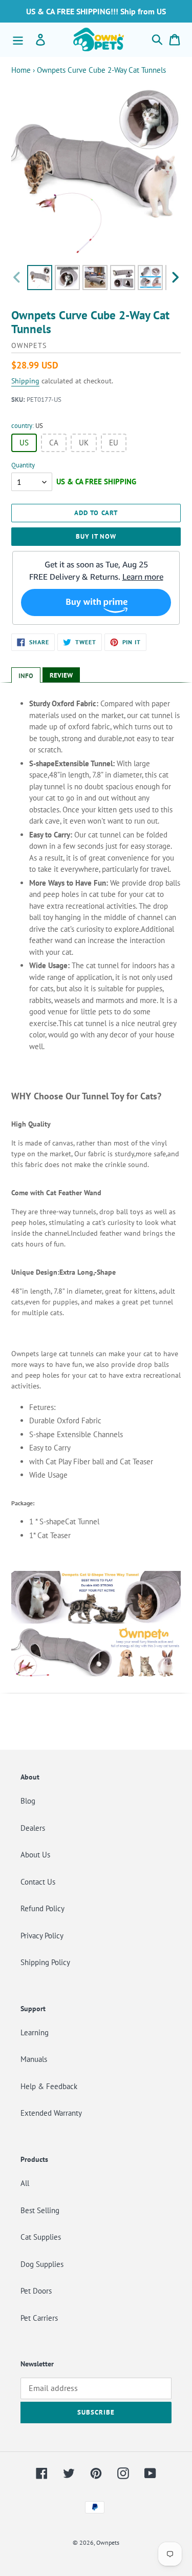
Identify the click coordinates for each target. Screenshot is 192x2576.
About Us (35, 1855)
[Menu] (18, 39)
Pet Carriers (39, 2318)
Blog (28, 1801)
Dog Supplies (42, 2264)
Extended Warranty (51, 2113)
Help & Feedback (49, 2086)
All (25, 2183)
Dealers (33, 1828)
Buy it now (96, 536)
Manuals (34, 2059)
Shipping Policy (45, 1962)
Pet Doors (36, 2291)
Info (26, 676)
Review (61, 675)
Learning (35, 2032)
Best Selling (40, 2210)
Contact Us (38, 1882)
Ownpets (108, 2542)
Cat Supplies (41, 2237)
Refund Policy (42, 1908)
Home (21, 70)
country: (27, 426)
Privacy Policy (42, 1936)
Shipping (25, 381)
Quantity (23, 465)
